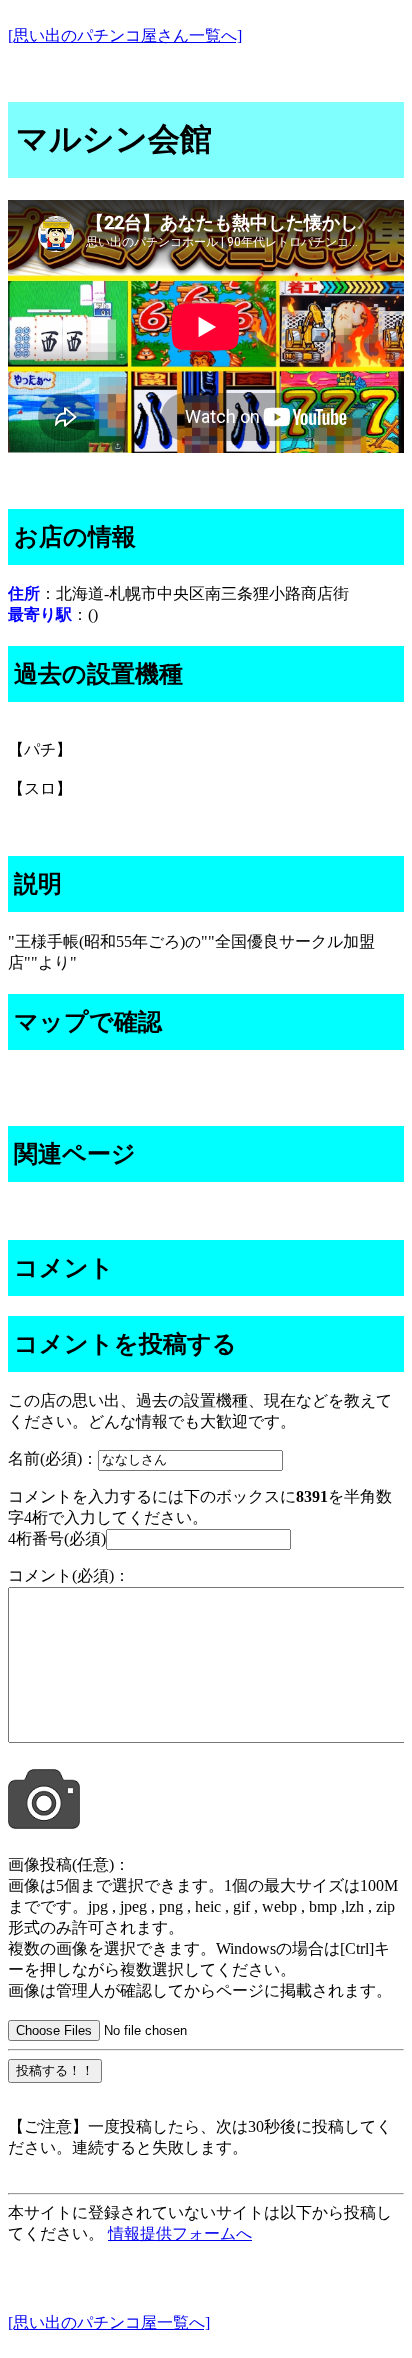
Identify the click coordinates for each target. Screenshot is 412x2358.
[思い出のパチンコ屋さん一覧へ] (125, 35)
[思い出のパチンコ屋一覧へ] (109, 2322)
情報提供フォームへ (180, 2233)
